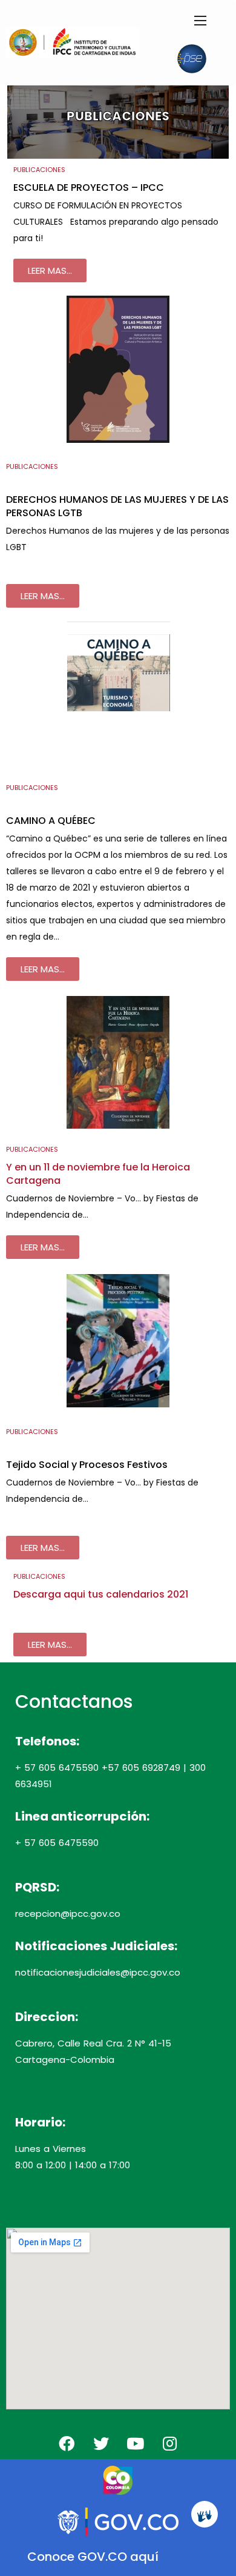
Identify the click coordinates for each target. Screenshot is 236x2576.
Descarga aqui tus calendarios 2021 (101, 1594)
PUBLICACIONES (39, 170)
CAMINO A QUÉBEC (51, 821)
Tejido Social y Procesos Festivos (87, 1465)
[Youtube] (136, 2443)
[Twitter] (101, 2443)
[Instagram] (170, 2443)
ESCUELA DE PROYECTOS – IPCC (89, 188)
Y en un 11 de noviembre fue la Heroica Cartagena (98, 1174)
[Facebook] (67, 2443)
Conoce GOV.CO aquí (93, 2557)
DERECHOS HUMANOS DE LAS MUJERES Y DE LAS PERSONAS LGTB (117, 506)
